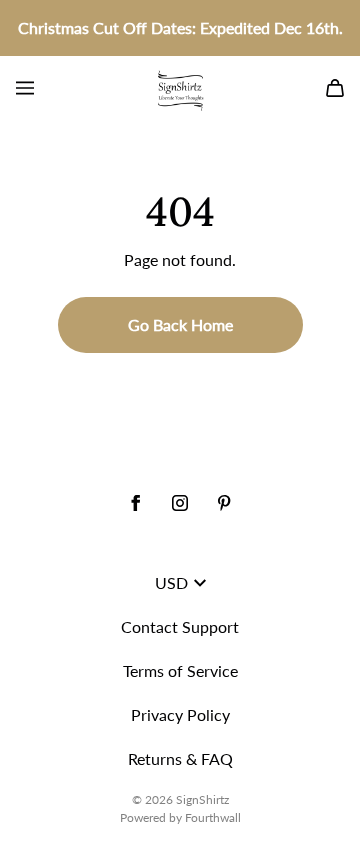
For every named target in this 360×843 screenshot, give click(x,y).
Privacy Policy (180, 714)
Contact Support (180, 626)
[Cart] (335, 88)
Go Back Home (180, 324)
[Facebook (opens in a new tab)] (136, 503)
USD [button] (171, 582)
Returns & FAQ (180, 758)
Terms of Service (180, 670)
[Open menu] (25, 88)
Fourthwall (213, 817)
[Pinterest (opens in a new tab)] (224, 503)
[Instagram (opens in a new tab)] (180, 503)
